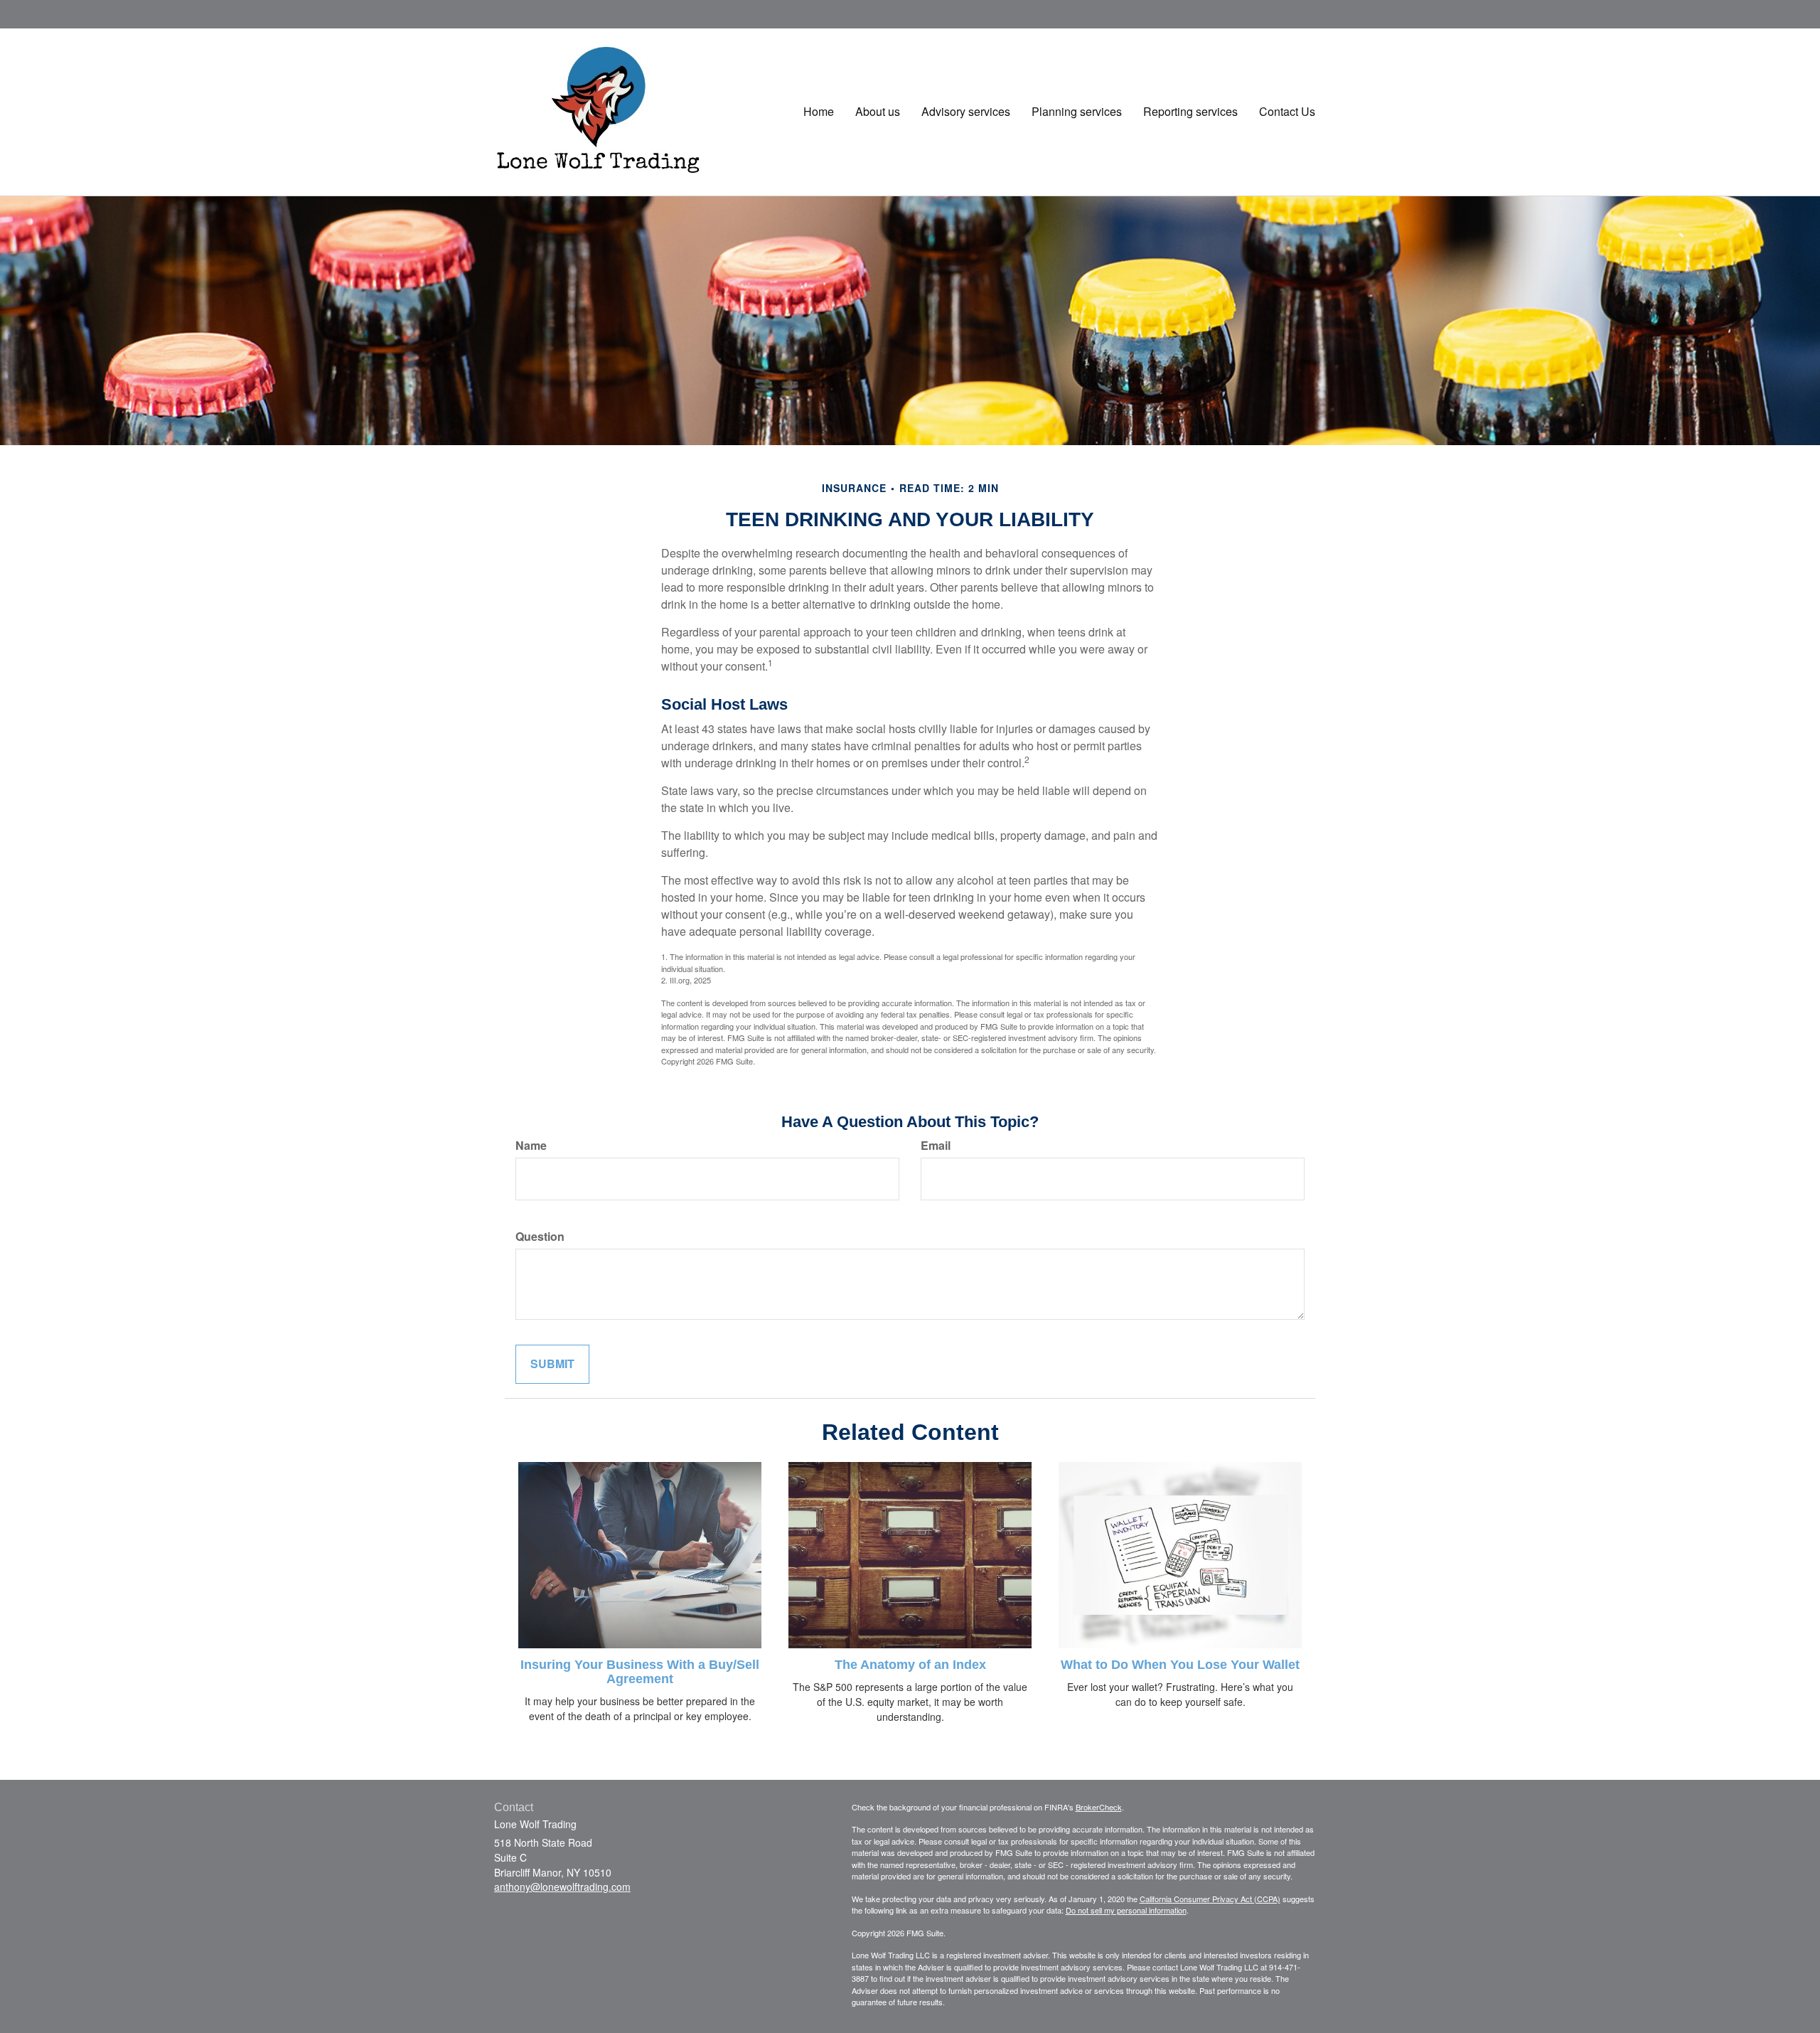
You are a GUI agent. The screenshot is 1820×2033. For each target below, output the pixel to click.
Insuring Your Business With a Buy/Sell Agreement (640, 1672)
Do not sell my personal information (1126, 1910)
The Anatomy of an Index (910, 1665)
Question (540, 1237)
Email (936, 1146)
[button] (878, 112)
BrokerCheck (1099, 1807)
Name (531, 1146)
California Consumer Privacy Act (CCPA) (1210, 1899)
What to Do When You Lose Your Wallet (1180, 1665)
